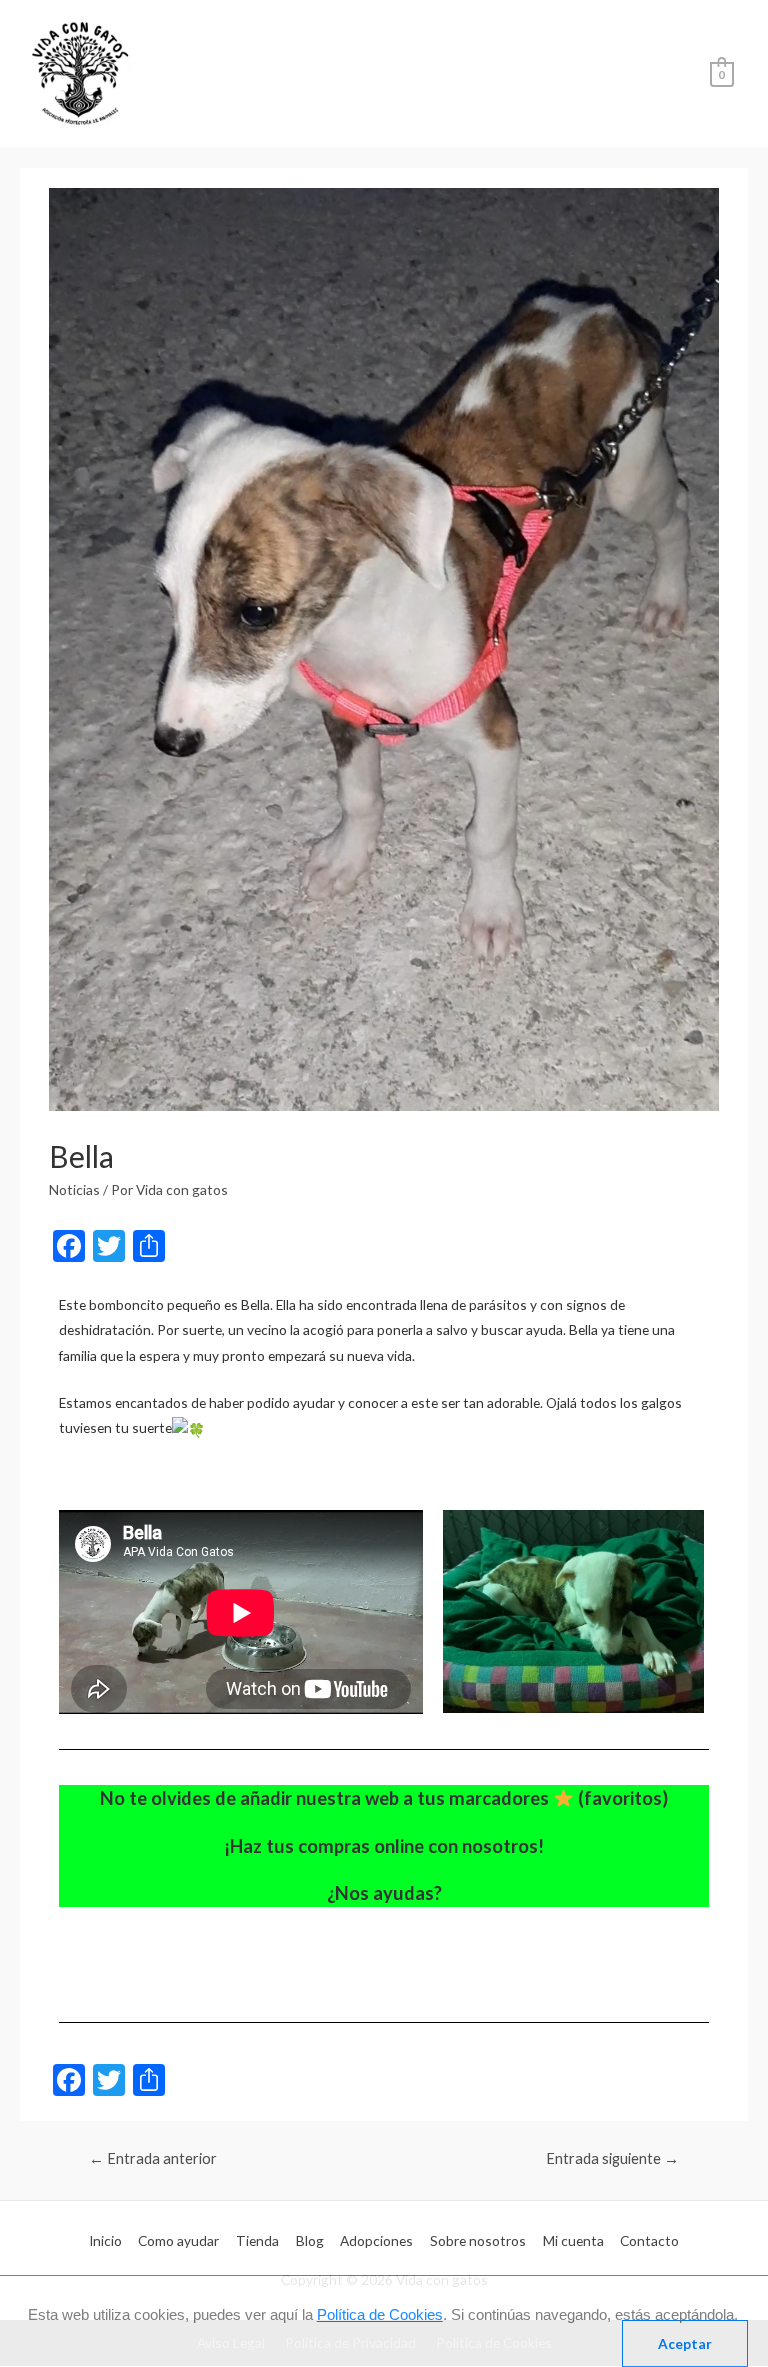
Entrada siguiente (612, 2158)
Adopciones (376, 2240)
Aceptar (685, 2343)
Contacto (649, 2240)
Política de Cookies (380, 2314)
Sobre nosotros (478, 2240)
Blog (310, 2240)
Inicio (105, 2240)
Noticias (74, 1189)
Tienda (257, 2240)
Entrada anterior (153, 2158)
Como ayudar (178, 2240)
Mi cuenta (573, 2240)
